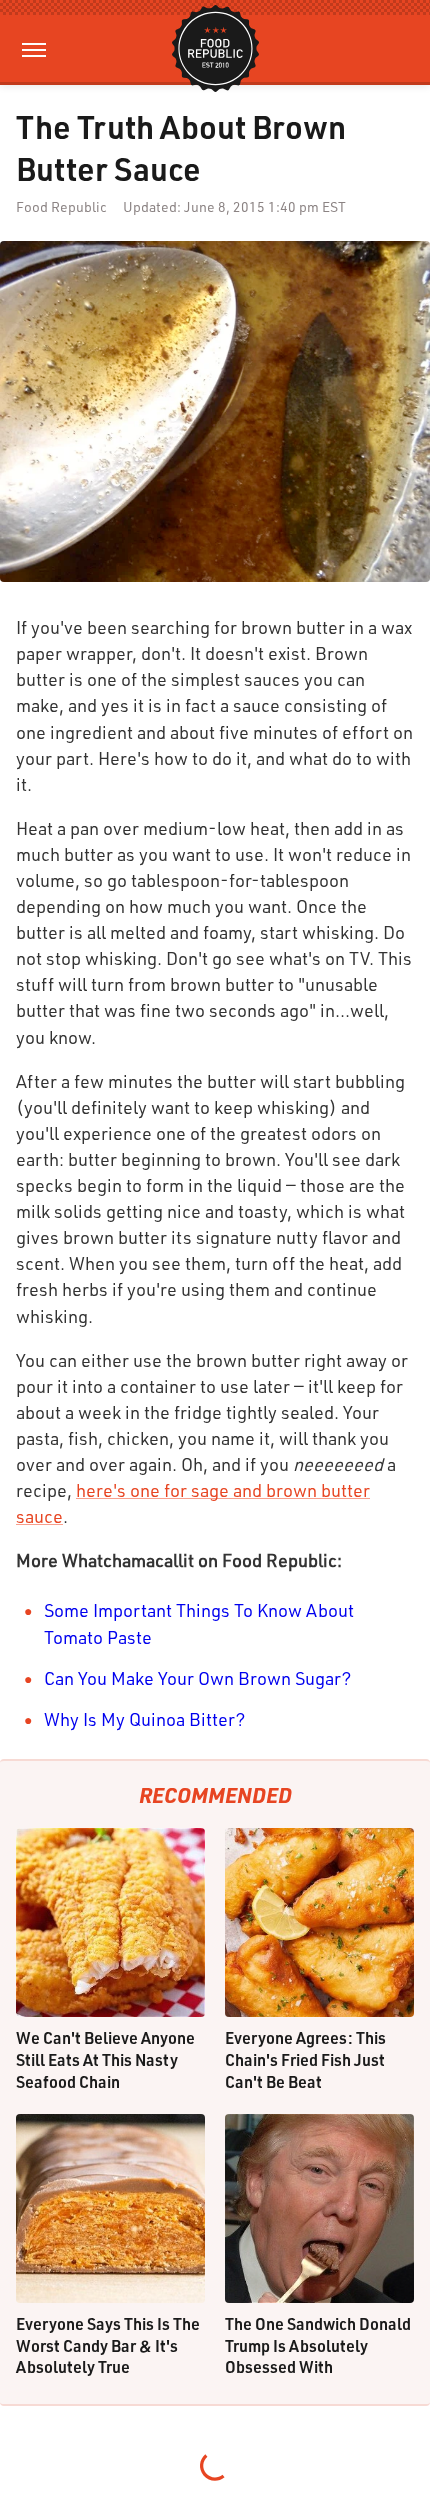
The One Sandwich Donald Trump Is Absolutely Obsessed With (318, 2345)
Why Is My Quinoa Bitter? (145, 1719)
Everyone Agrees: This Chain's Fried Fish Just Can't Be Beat (305, 2059)
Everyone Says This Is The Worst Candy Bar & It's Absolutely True (108, 2345)
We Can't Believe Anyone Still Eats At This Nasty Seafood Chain (105, 2059)
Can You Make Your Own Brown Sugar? (198, 1678)
